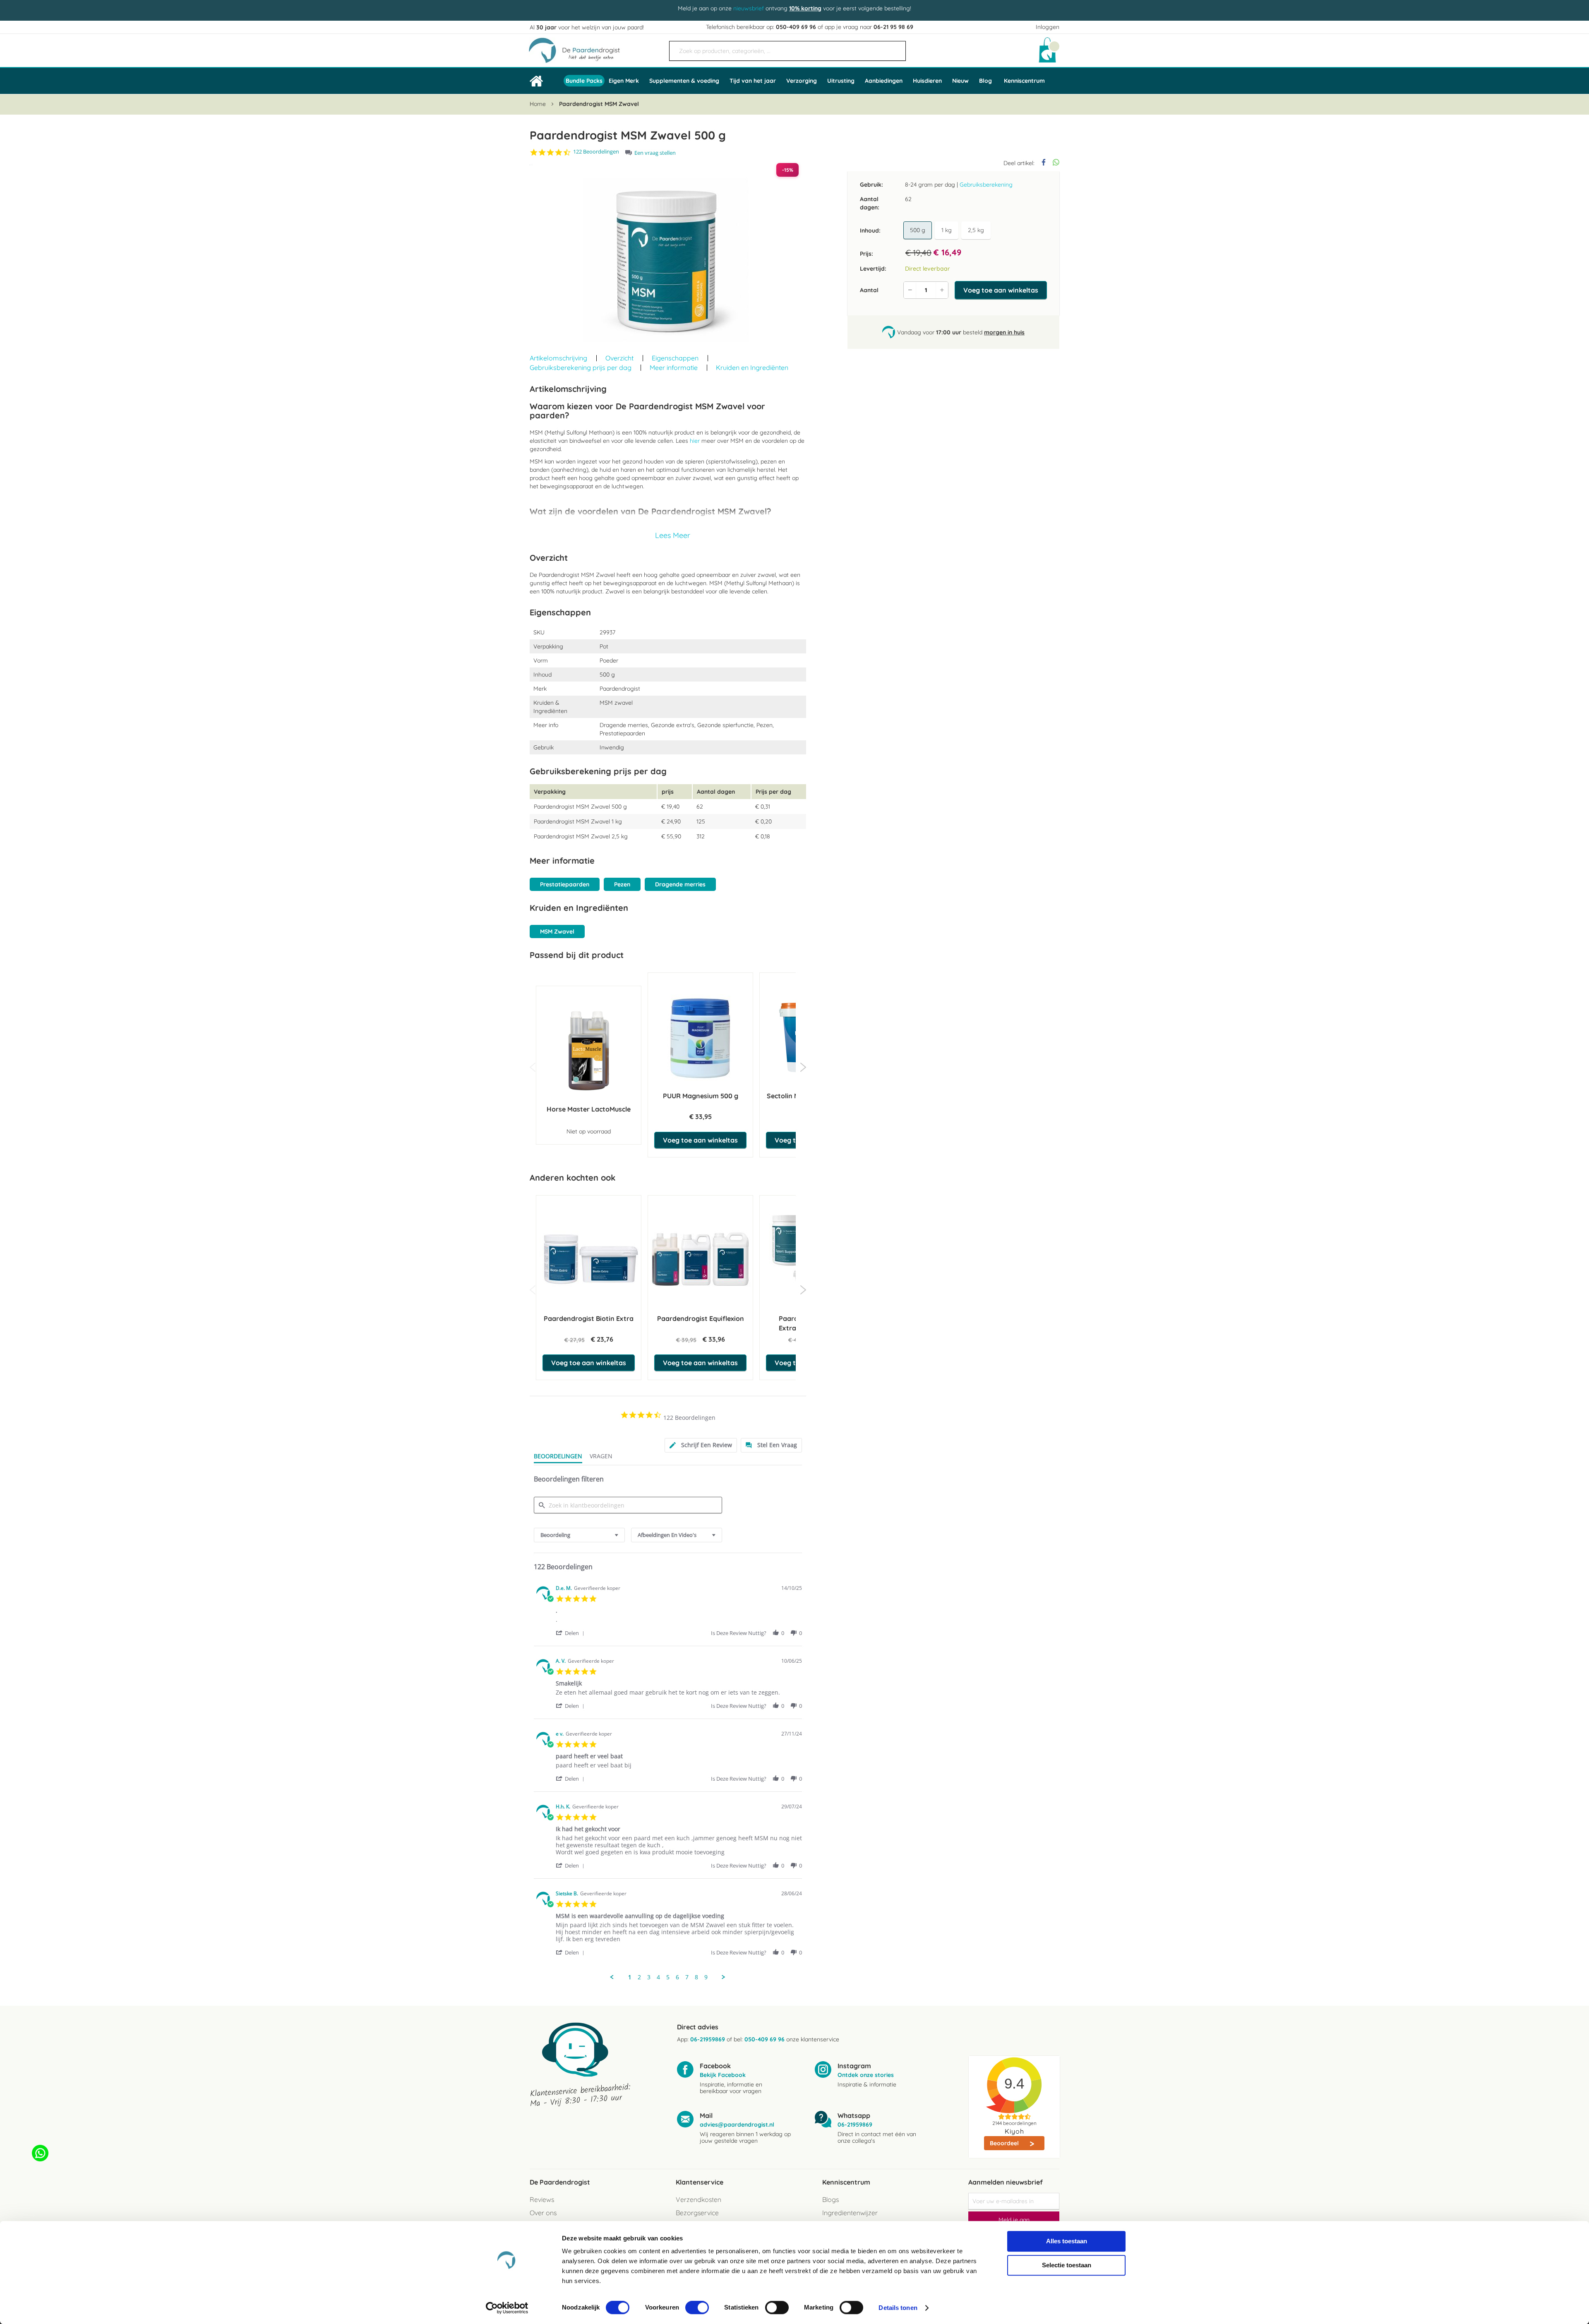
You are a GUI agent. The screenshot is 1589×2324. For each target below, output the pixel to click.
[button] (571, 1633)
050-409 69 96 (796, 27)
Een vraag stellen (655, 153)
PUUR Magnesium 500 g (701, 1096)
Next (803, 1067)
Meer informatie (674, 367)
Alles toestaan (1067, 2241)
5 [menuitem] (668, 1977)
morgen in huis (1004, 332)
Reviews (542, 2199)
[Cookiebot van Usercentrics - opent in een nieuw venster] (507, 2308)
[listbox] (948, 230)
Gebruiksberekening (986, 185)
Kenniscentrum (1024, 81)
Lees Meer (673, 535)
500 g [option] (918, 230)
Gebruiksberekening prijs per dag (581, 367)
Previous (533, 1067)
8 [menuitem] (696, 1977)
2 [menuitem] (639, 1977)
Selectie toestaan (1067, 2265)
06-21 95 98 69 (893, 27)
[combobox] (787, 51)
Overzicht (619, 358)
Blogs (831, 2199)
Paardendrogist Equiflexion (701, 1318)
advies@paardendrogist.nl (737, 2125)
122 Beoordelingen (596, 152)
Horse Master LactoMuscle (589, 1109)
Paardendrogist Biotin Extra (589, 1318)
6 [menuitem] (677, 1977)
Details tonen (898, 2308)
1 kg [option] (947, 230)
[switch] (697, 2308)
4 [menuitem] (658, 1977)
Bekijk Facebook (723, 2075)
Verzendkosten (698, 2199)
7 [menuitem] (687, 1977)
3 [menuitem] (649, 1977)
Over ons (543, 2213)
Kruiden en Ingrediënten (752, 367)
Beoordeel (1005, 2143)
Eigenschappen (675, 358)
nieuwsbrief (749, 8)
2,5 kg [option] (976, 230)
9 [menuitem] (706, 1977)
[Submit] (895, 48)
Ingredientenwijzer (850, 2213)
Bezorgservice (697, 2213)
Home (538, 104)
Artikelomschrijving (558, 358)
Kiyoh (1014, 2131)
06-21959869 (708, 2039)
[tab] (701, 1445)
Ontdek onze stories (866, 2075)
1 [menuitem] (630, 1977)
